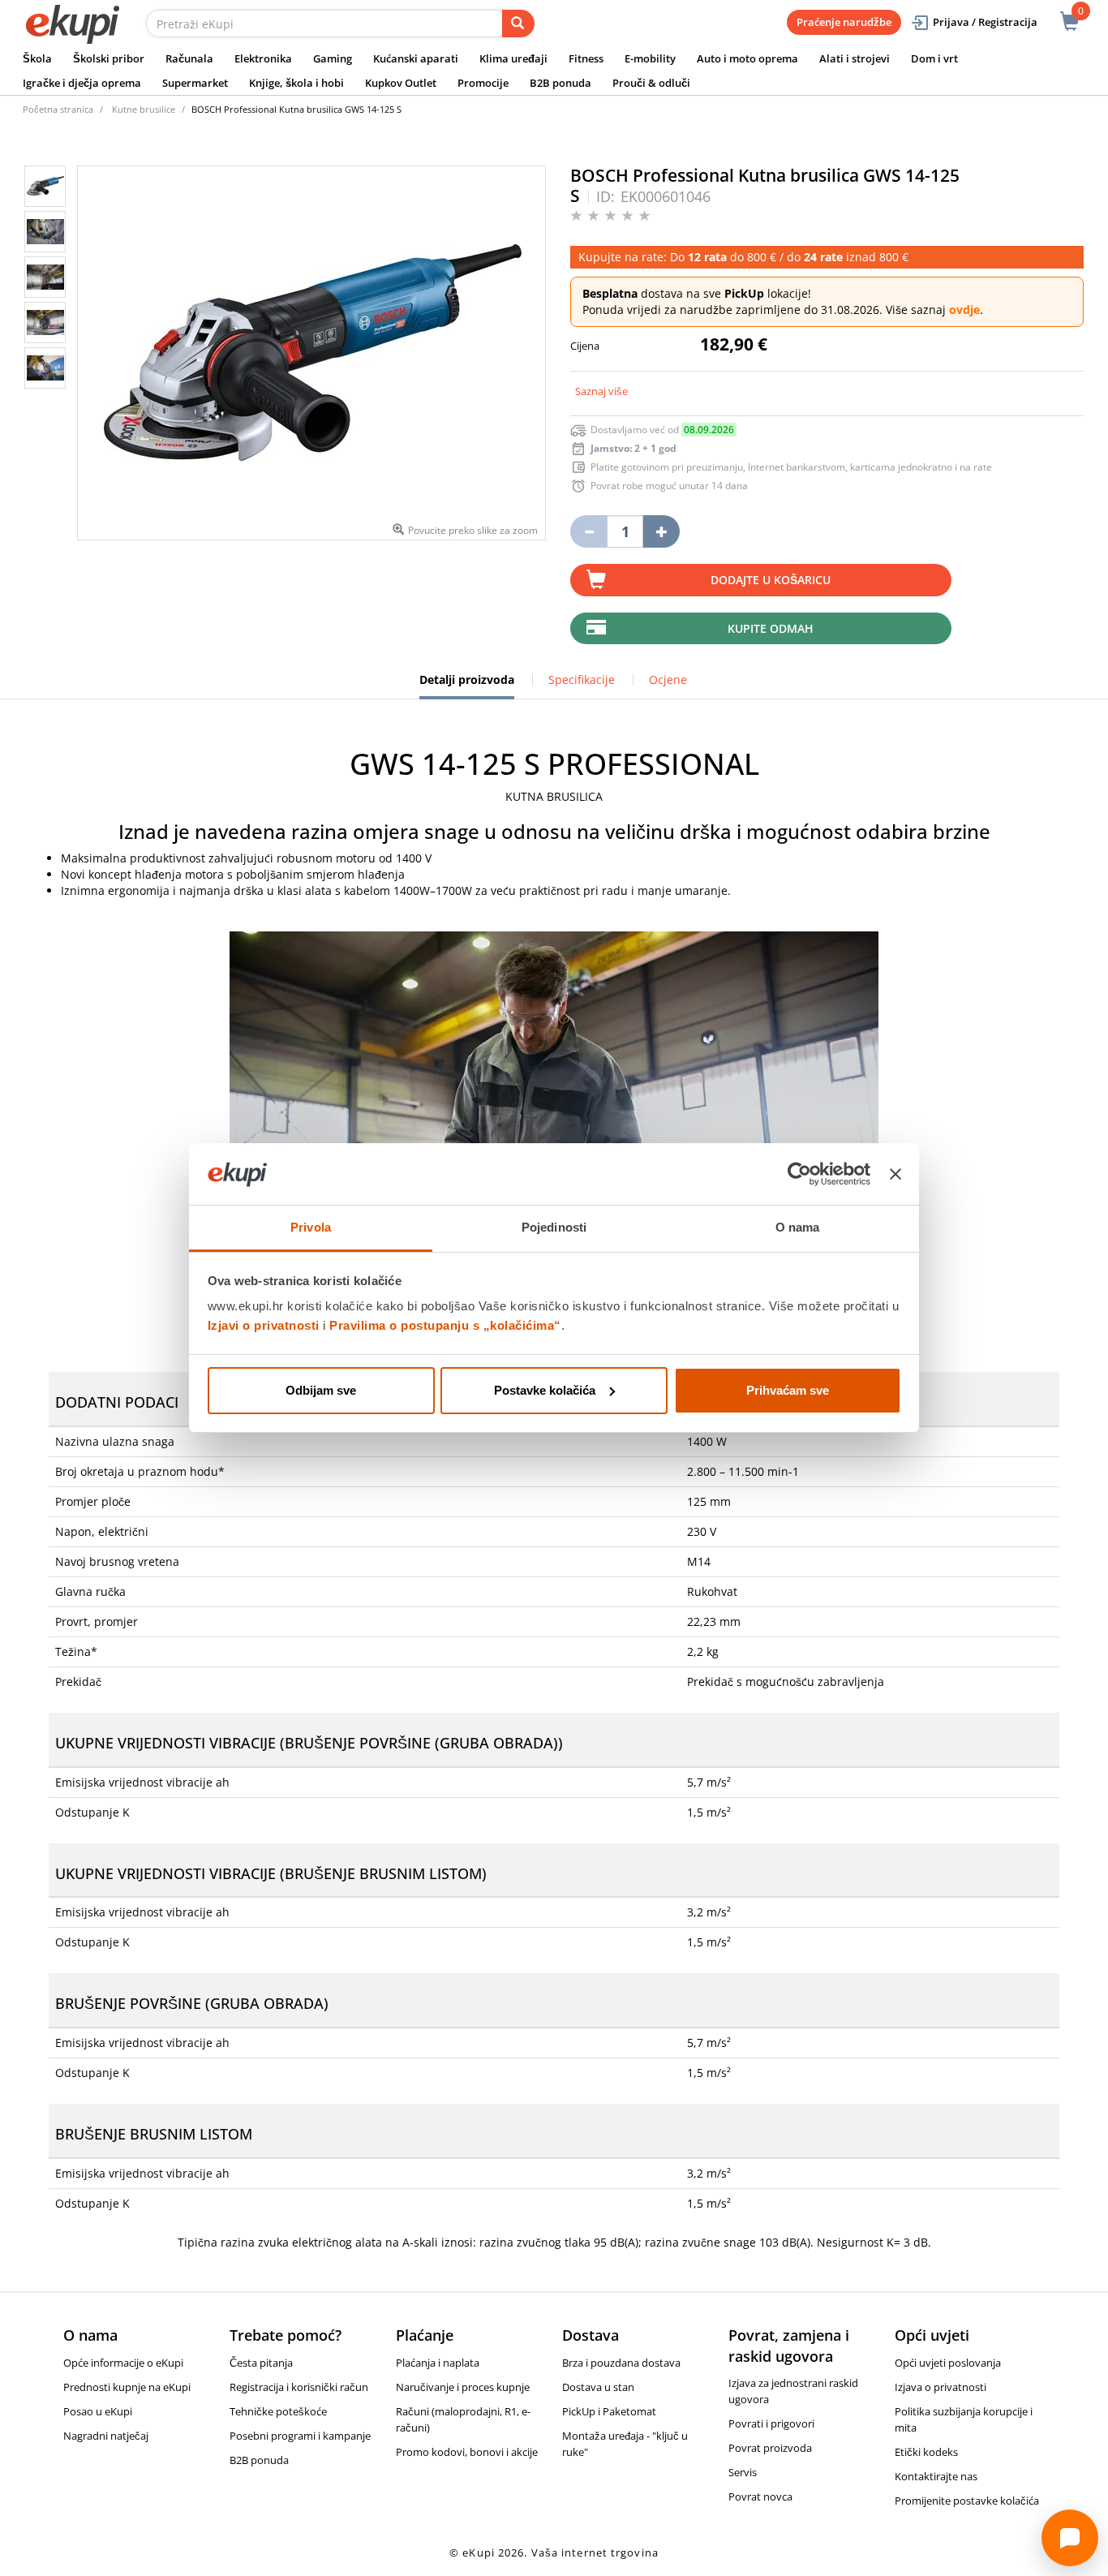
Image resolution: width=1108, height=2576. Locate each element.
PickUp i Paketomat (609, 2411)
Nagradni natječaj (106, 2436)
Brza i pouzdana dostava (621, 2363)
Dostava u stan (598, 2387)
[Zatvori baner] (895, 1174)
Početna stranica (58, 109)
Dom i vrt (934, 58)
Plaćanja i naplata (438, 2363)
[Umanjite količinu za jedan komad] (588, 531)
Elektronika (263, 58)
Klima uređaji (513, 58)
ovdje (964, 310)
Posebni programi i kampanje (300, 2436)
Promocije (483, 83)
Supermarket (195, 83)
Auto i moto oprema (747, 58)
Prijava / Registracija (985, 22)
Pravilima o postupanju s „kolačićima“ (445, 1325)
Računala (189, 58)
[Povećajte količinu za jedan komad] (661, 531)
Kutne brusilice (144, 109)
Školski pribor (109, 58)
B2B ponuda (560, 83)
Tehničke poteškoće (278, 2411)
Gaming (333, 58)
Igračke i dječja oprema (82, 83)
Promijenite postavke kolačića (967, 2501)
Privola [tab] (311, 1227)
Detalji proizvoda (467, 686)
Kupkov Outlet (401, 83)
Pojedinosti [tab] (554, 1227)
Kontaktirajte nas (936, 2476)
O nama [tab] (798, 1227)
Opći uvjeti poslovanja (948, 2363)
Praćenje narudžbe (844, 22)
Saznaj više (601, 391)
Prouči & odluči (651, 83)
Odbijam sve (321, 1390)
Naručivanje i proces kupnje (463, 2387)
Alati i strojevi (855, 58)
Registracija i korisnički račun (299, 2387)
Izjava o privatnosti (941, 2387)
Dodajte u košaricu (771, 580)
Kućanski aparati (416, 58)
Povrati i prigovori (771, 2423)
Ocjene (668, 679)
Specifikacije (582, 679)
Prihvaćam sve (788, 1390)
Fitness (586, 58)
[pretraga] (518, 24)
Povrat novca (760, 2496)
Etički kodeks (926, 2452)
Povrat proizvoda (770, 2448)
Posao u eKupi (98, 2411)
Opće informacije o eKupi (123, 2363)
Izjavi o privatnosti (264, 1325)
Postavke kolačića (545, 1390)
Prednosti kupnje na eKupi (127, 2387)
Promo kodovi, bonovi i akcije (467, 2452)
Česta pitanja (261, 2363)
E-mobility (650, 58)
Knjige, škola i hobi (296, 83)
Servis (743, 2472)
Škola (37, 58)
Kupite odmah (771, 628)
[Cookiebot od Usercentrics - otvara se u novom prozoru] (799, 1174)
